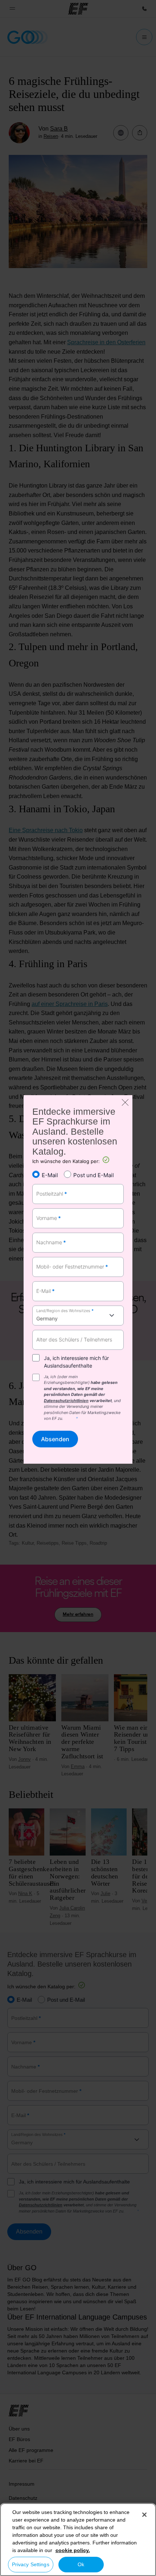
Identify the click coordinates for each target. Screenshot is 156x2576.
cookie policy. (73, 2550)
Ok (81, 2564)
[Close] (144, 2515)
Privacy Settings (31, 2564)
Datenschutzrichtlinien (66, 1401)
